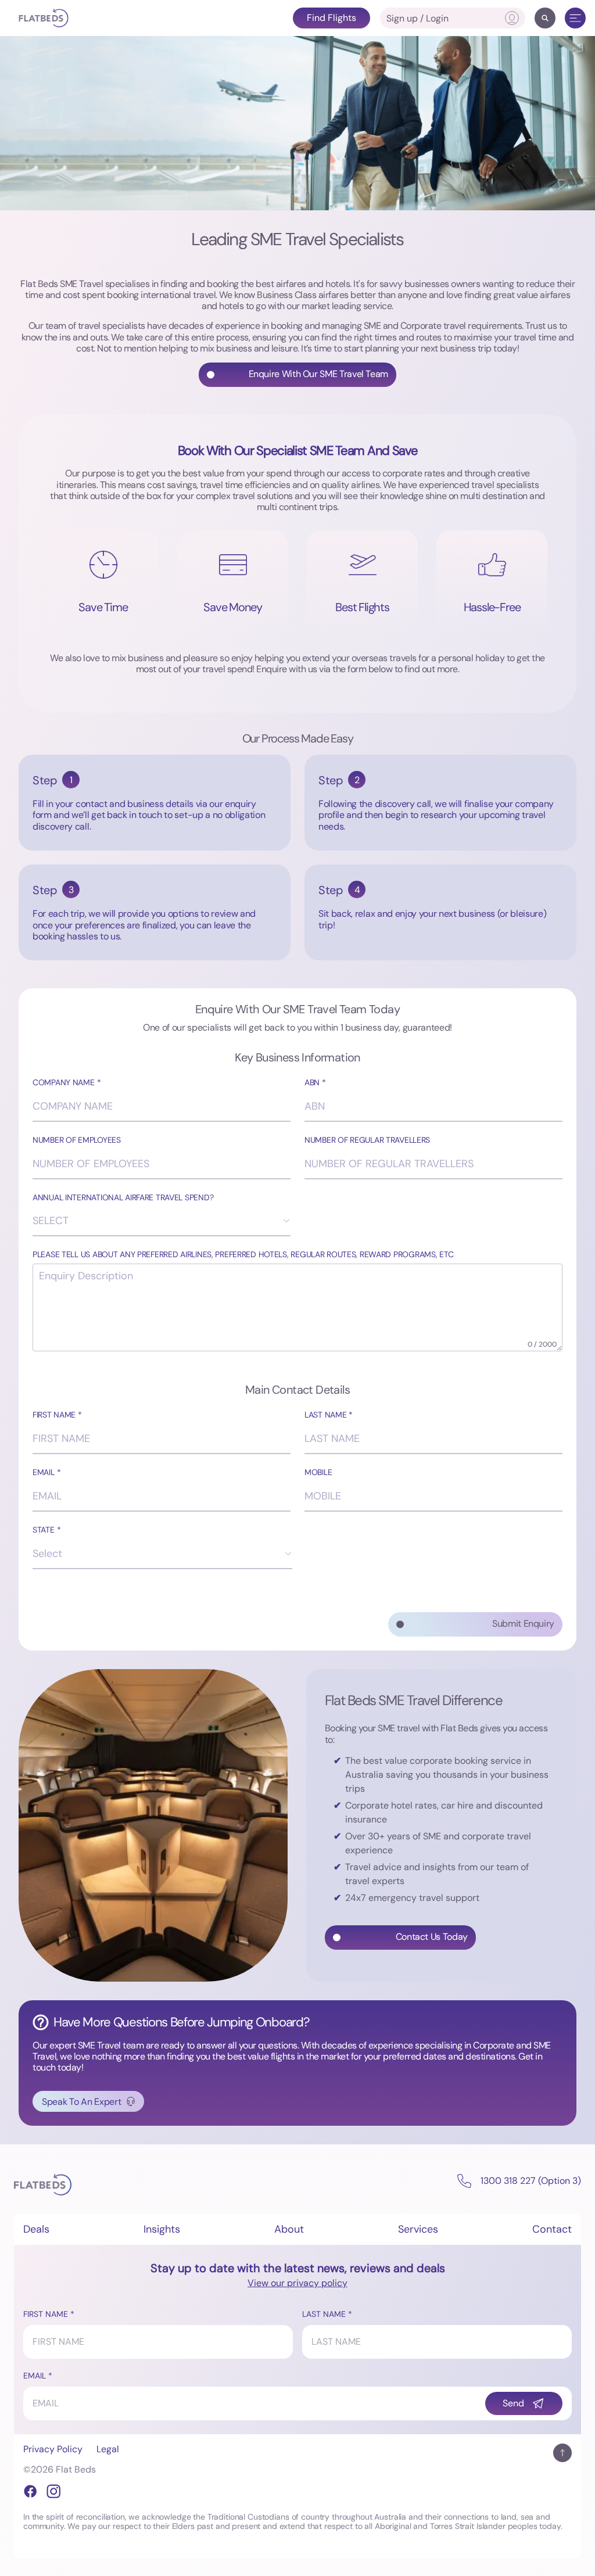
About (289, 2229)
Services (418, 2229)
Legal (108, 2449)
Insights (162, 2229)
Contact (552, 2229)
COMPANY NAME (64, 1083)
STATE (44, 1530)
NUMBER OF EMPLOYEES (77, 1140)
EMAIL (44, 1472)
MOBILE (318, 1472)
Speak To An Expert (81, 2102)
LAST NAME (325, 1415)
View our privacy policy (297, 2283)
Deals (36, 2229)
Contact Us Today (432, 1937)
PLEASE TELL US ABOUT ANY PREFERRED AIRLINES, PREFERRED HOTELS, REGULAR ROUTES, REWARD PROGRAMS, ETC (243, 1255)
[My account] (512, 18)
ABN (312, 1083)
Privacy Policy (53, 2449)
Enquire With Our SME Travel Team (318, 374)
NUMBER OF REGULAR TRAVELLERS (367, 1140)
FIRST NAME (54, 1415)
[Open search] (545, 18)
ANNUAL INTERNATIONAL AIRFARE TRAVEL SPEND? (123, 1198)
